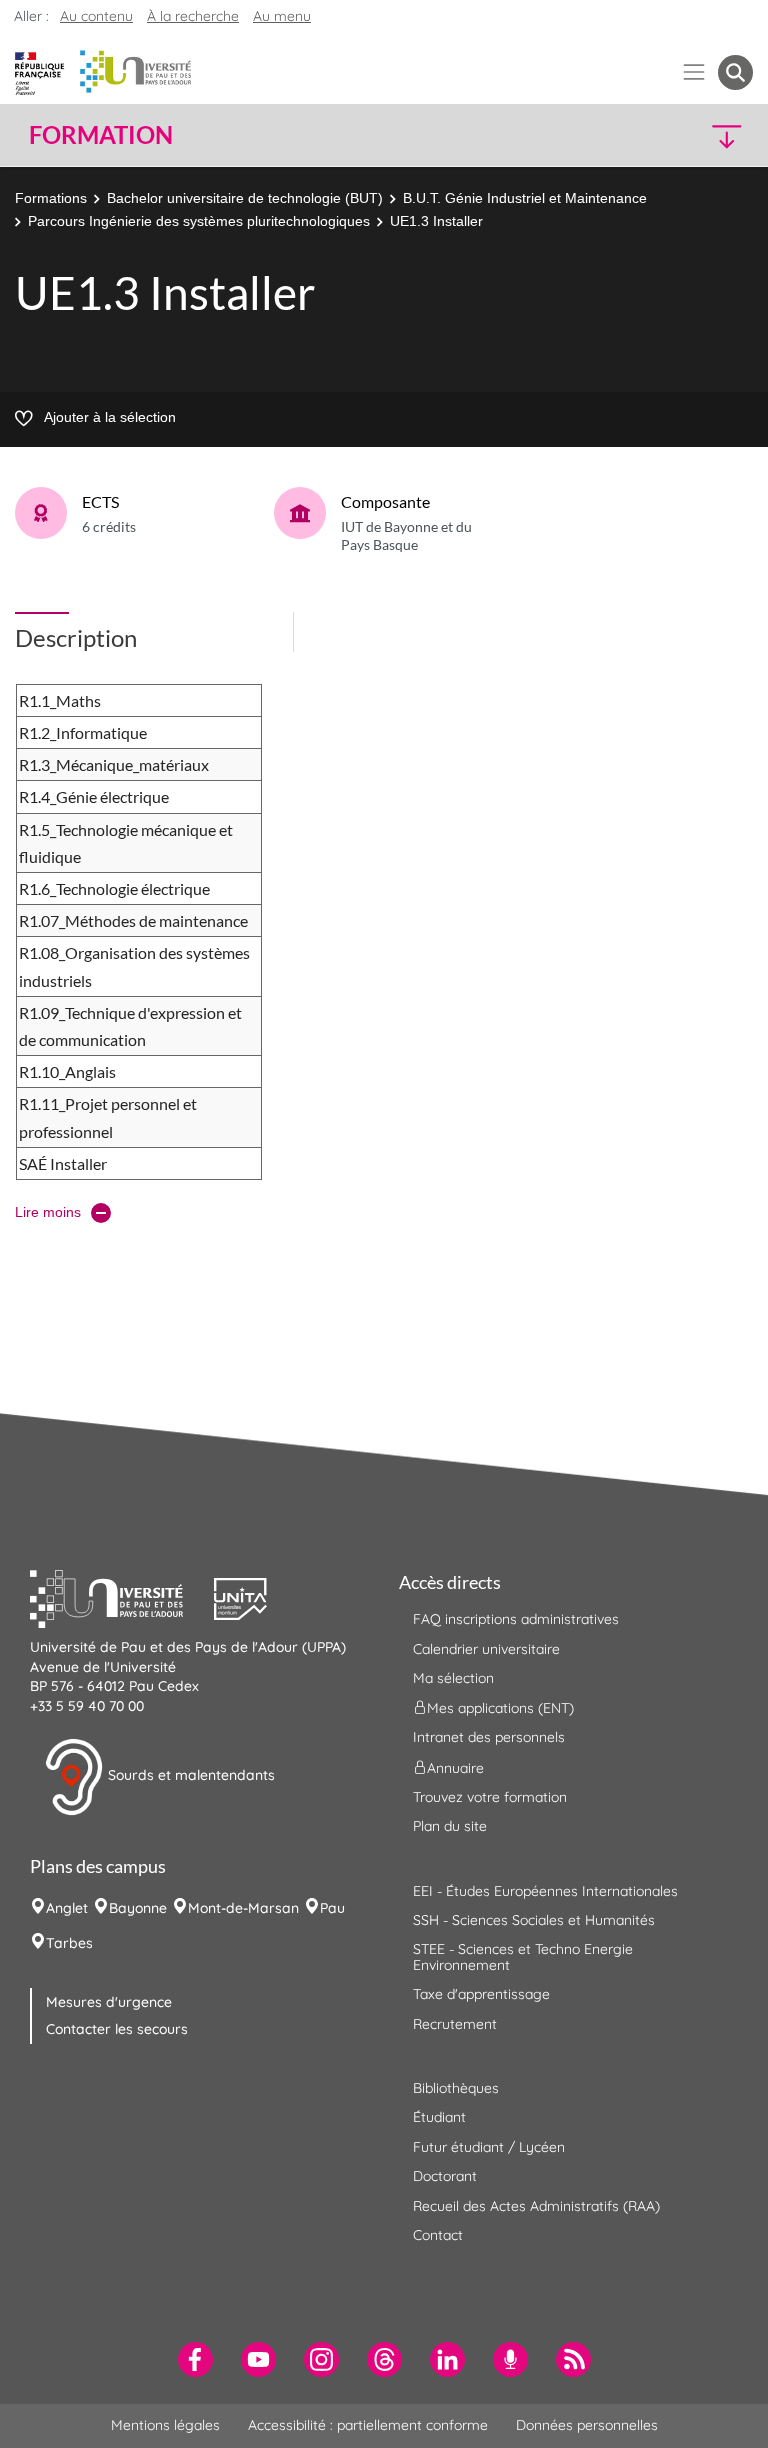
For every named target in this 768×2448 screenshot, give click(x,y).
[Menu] (694, 72)
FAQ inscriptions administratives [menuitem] (516, 1619)
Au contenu (96, 16)
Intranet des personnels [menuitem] (489, 1737)
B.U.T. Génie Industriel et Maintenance (525, 198)
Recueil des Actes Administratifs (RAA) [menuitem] (536, 2206)
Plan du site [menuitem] (450, 1826)
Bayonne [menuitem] (138, 1908)
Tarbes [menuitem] (69, 1943)
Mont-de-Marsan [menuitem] (243, 1908)
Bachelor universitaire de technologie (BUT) (245, 198)
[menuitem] (195, 2359)
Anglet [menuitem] (67, 1908)
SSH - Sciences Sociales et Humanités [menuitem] (534, 1920)
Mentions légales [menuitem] (165, 2425)
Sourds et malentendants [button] (189, 1776)
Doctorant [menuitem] (445, 2176)
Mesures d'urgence (109, 2002)
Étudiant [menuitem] (439, 2117)
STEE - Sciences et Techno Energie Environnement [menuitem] (523, 1956)
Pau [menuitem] (332, 1908)
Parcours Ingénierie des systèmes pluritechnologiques (199, 221)
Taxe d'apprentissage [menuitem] (481, 1994)
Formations (51, 198)
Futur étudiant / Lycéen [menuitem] (489, 2147)
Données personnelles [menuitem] (587, 2425)
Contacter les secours (117, 2029)
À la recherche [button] (193, 16)
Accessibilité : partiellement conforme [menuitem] (368, 2425)
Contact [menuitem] (438, 2235)
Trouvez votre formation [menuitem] (490, 1797)
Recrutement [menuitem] (455, 2024)
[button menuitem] (735, 72)
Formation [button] (101, 135)
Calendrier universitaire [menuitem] (486, 1649)
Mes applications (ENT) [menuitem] (500, 1708)
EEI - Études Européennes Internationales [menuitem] (545, 1891)
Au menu (282, 16)
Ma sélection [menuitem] (453, 1678)
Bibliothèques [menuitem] (456, 2088)
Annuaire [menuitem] (455, 1767)
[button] (666, 135)
